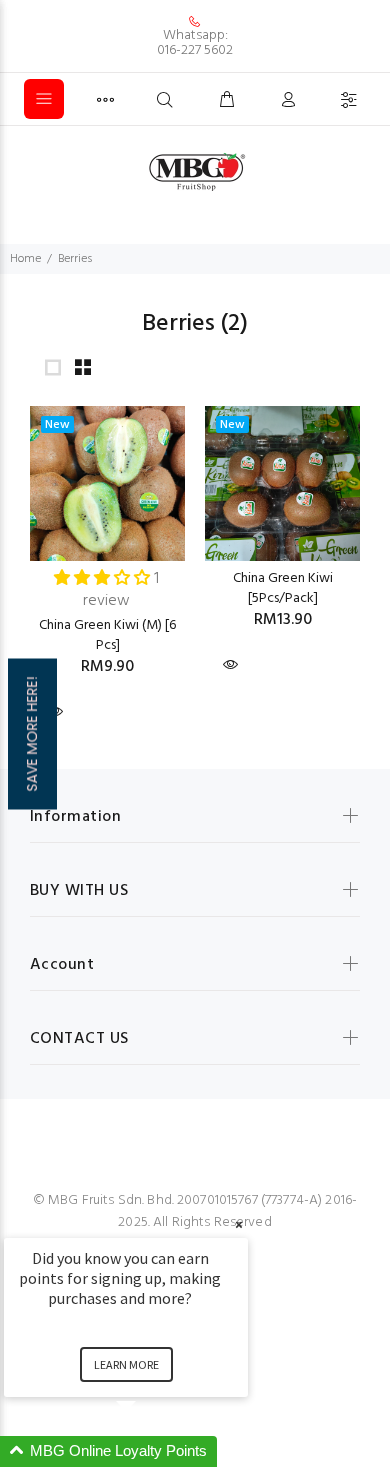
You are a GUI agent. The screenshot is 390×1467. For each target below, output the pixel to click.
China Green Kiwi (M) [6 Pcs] (107, 635)
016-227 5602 (195, 50)
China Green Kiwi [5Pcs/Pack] (283, 588)
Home (25, 259)
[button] (150, 1451)
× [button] (239, 1224)
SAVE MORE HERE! (32, 733)
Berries (75, 259)
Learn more (126, 1364)
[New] (107, 483)
